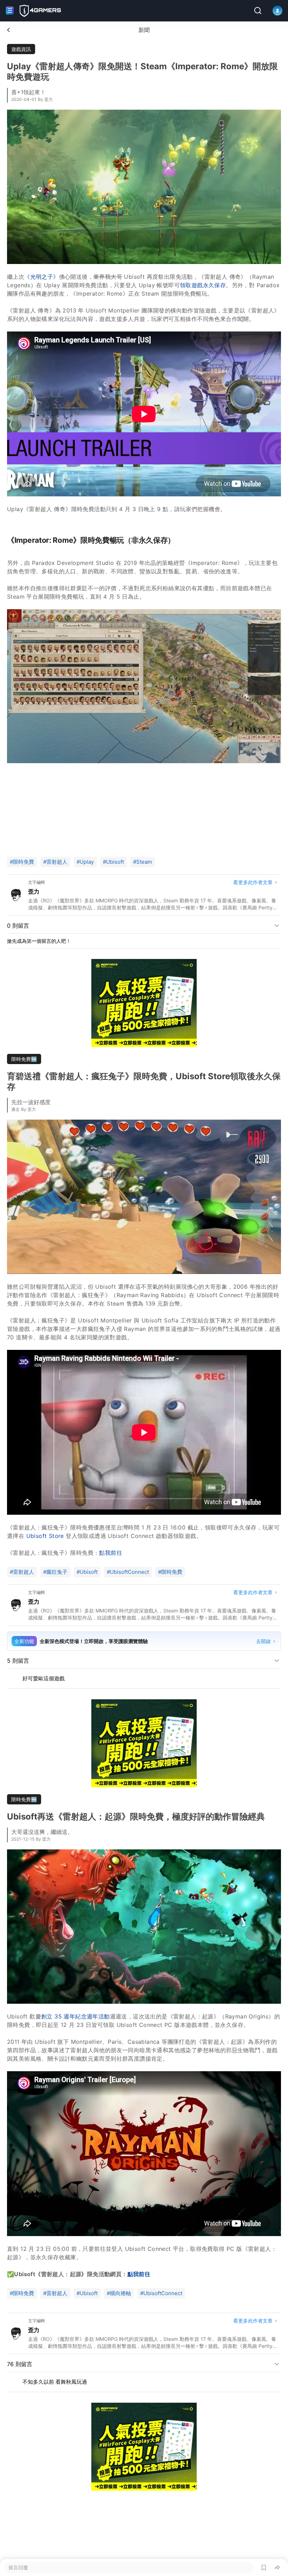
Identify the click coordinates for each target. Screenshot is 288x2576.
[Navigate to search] (258, 11)
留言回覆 (18, 2567)
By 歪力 (45, 99)
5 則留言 (18, 1661)
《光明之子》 (41, 277)
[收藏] (264, 2568)
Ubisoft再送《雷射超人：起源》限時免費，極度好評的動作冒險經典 (136, 1817)
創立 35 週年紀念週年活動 (76, 2016)
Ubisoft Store (45, 1536)
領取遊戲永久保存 (203, 285)
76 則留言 (20, 2357)
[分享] (277, 2568)
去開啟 (263, 1641)
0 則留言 (18, 926)
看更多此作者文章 (253, 882)
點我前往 (111, 1553)
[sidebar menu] (10, 11)
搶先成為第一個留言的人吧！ (39, 941)
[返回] (8, 30)
